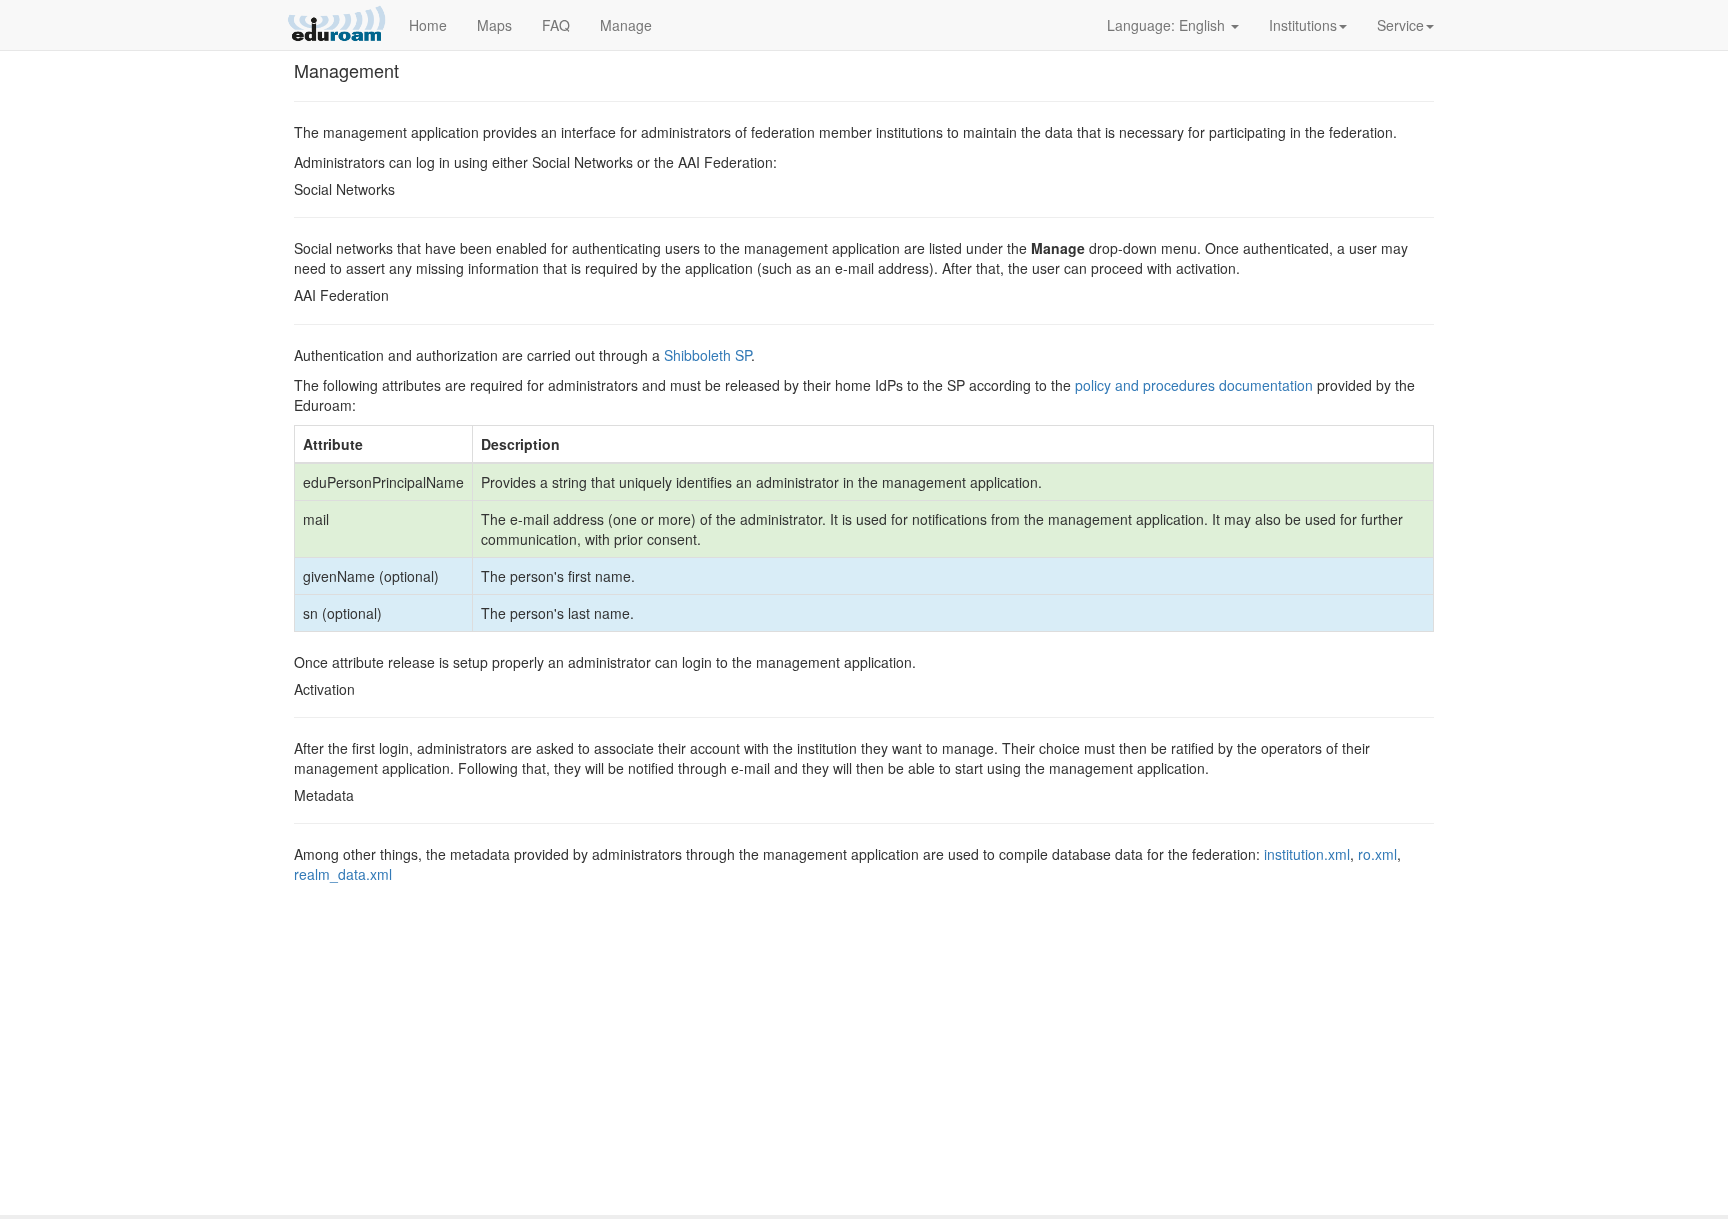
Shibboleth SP (707, 355)
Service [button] (1400, 25)
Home (428, 25)
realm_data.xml (343, 874)
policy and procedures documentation (1194, 385)
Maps (494, 25)
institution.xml (1307, 854)
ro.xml (1377, 854)
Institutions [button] (1303, 25)
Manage (626, 25)
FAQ (556, 25)
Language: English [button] (1168, 25)
